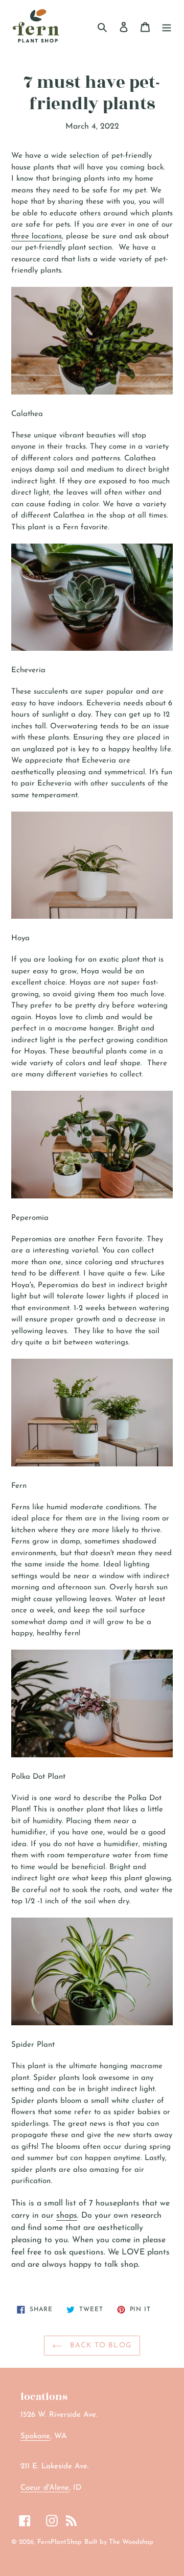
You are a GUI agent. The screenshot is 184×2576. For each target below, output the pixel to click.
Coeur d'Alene (45, 2488)
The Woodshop (131, 2542)
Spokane (35, 2436)
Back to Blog (100, 2346)
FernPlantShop (60, 2542)
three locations (37, 237)
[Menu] (167, 27)
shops (67, 2216)
